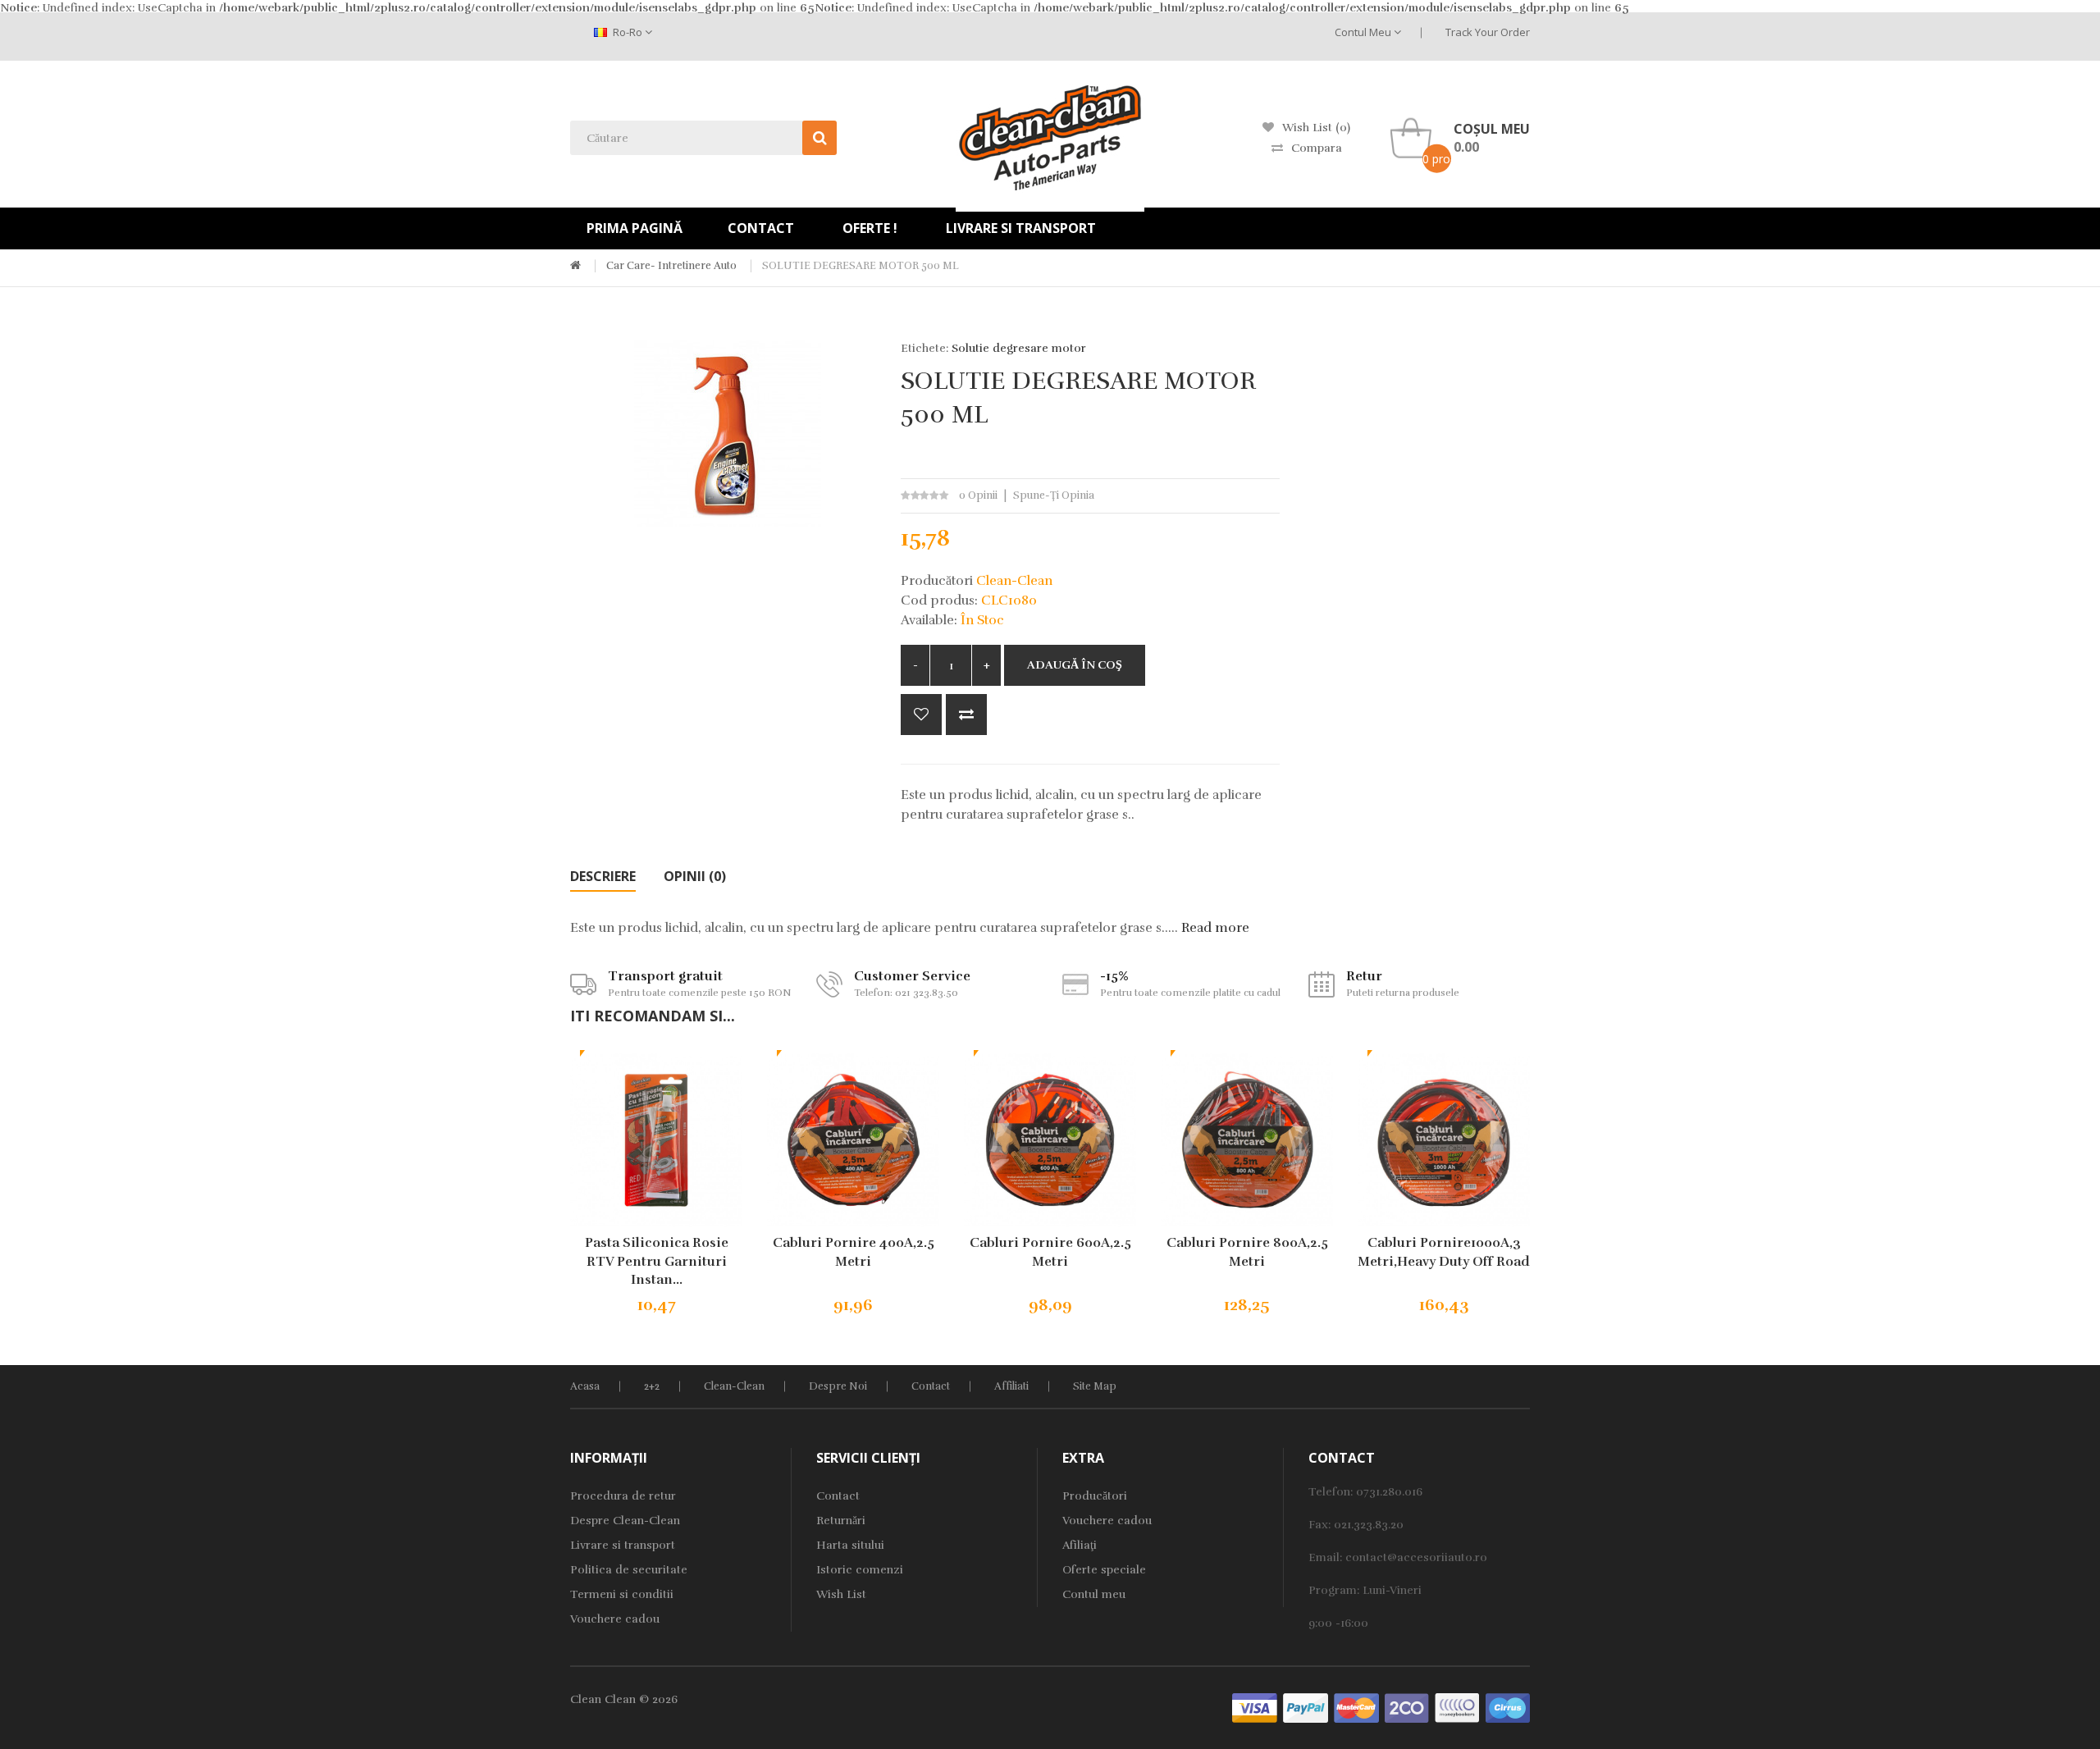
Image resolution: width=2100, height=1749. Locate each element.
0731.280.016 (1389, 1492)
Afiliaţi (1080, 1545)
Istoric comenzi (860, 1570)
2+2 (652, 1386)
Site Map (1095, 1386)
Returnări (841, 1521)
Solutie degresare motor (1019, 348)
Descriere (603, 876)
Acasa (585, 1386)
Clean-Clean (734, 1386)
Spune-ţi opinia (1054, 495)
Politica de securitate (629, 1570)
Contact (931, 1386)
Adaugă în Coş (1075, 665)
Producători (1095, 1496)
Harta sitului (850, 1545)
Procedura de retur (623, 1496)
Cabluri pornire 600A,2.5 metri (1050, 1252)
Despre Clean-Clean (625, 1521)
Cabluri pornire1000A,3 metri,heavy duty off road (1444, 1252)
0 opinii (978, 495)
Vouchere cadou (615, 1619)
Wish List (841, 1594)
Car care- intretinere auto (671, 266)
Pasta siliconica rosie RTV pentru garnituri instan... (657, 1262)
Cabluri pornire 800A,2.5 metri (1247, 1252)
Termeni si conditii (622, 1594)
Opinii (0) (695, 876)
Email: (1327, 1557)
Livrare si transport (623, 1545)
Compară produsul (966, 715)
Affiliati (1011, 1386)
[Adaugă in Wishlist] (921, 715)
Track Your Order (1488, 32)
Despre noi (838, 1386)
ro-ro (628, 32)
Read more (1215, 928)
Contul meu (1364, 32)
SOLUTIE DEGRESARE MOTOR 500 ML (861, 266)
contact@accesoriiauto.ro (1416, 1557)
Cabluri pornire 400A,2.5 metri (854, 1252)
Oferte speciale (1104, 1570)
